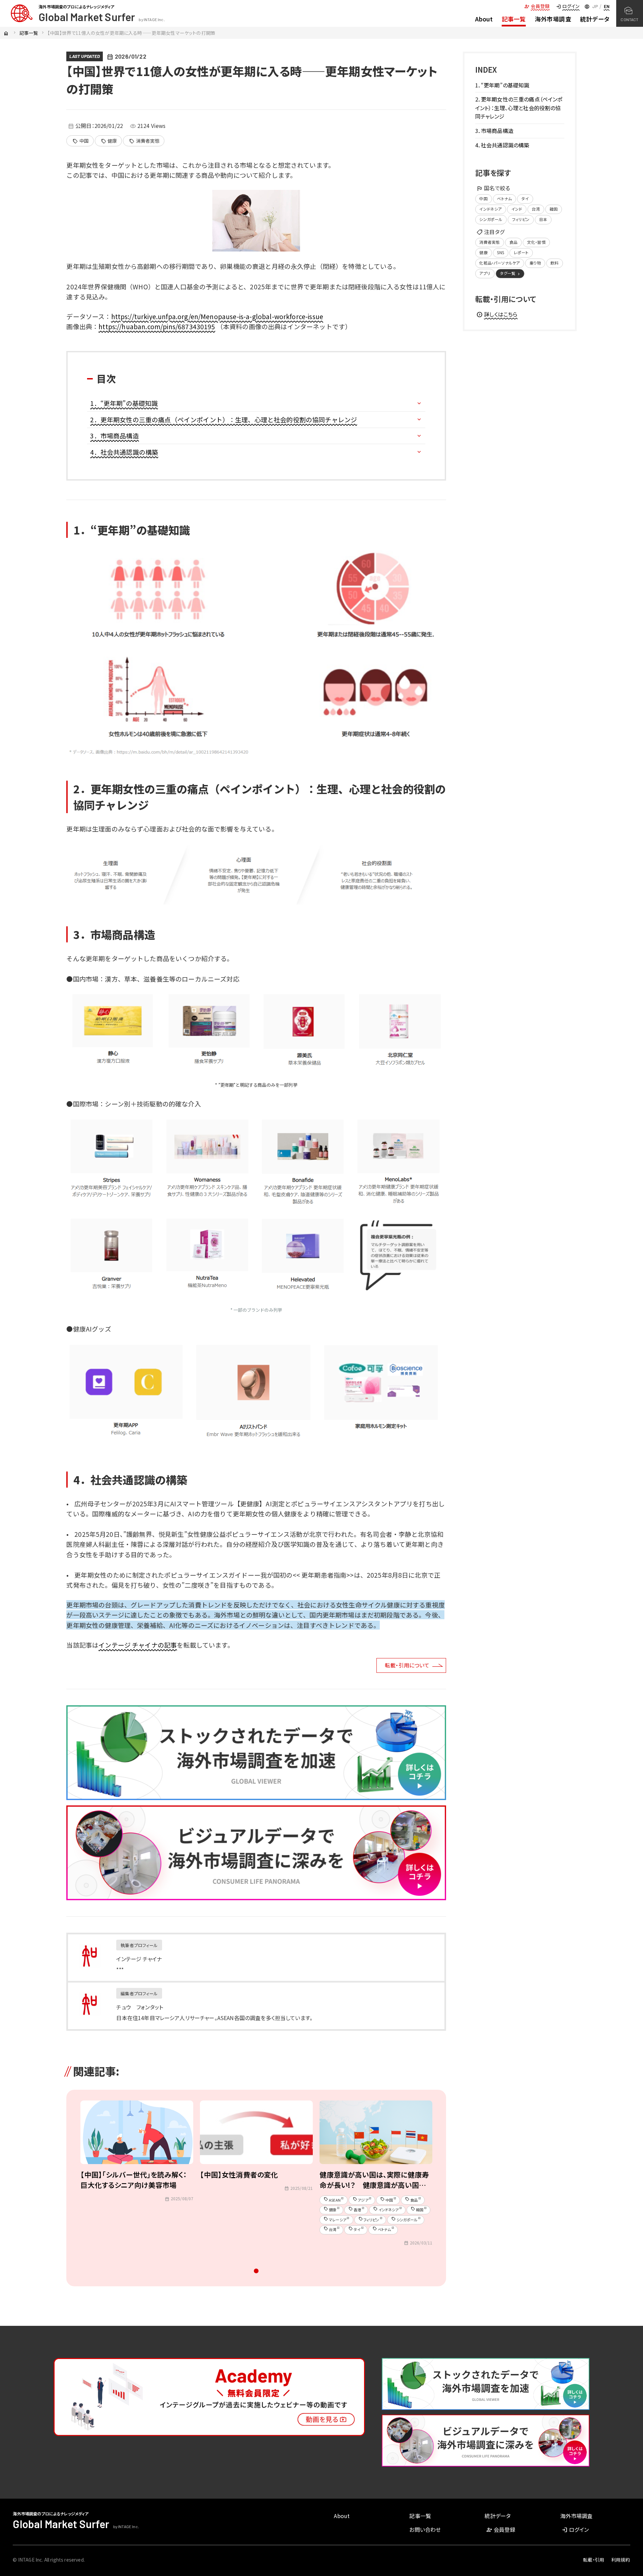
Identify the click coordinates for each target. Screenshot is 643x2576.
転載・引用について (407, 1665)
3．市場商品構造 (114, 436)
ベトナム (504, 198)
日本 (543, 219)
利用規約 (621, 2560)
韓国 (554, 209)
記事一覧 (514, 19)
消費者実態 (144, 141)
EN (607, 6)
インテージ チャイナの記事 (138, 1645)
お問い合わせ (425, 2529)
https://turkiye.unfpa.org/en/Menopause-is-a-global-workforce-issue (217, 316)
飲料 (555, 263)
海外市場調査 (553, 19)
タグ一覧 (511, 273)
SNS (500, 252)
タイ (525, 198)
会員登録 (537, 6)
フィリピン (521, 219)
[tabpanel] (137, 2176)
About (484, 19)
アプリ (485, 273)
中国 (81, 141)
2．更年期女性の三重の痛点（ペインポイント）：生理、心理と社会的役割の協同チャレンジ (224, 419)
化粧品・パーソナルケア (499, 263)
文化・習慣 (536, 242)
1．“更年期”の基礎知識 (124, 403)
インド (517, 209)
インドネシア (490, 209)
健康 (109, 141)
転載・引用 (594, 2560)
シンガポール (491, 219)
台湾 (536, 209)
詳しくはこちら (497, 314)
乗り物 (535, 263)
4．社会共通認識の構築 (124, 452)
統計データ (595, 19)
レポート (521, 252)
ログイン (567, 6)
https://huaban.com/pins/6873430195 (157, 326)
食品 (513, 242)
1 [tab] (256, 2273)
